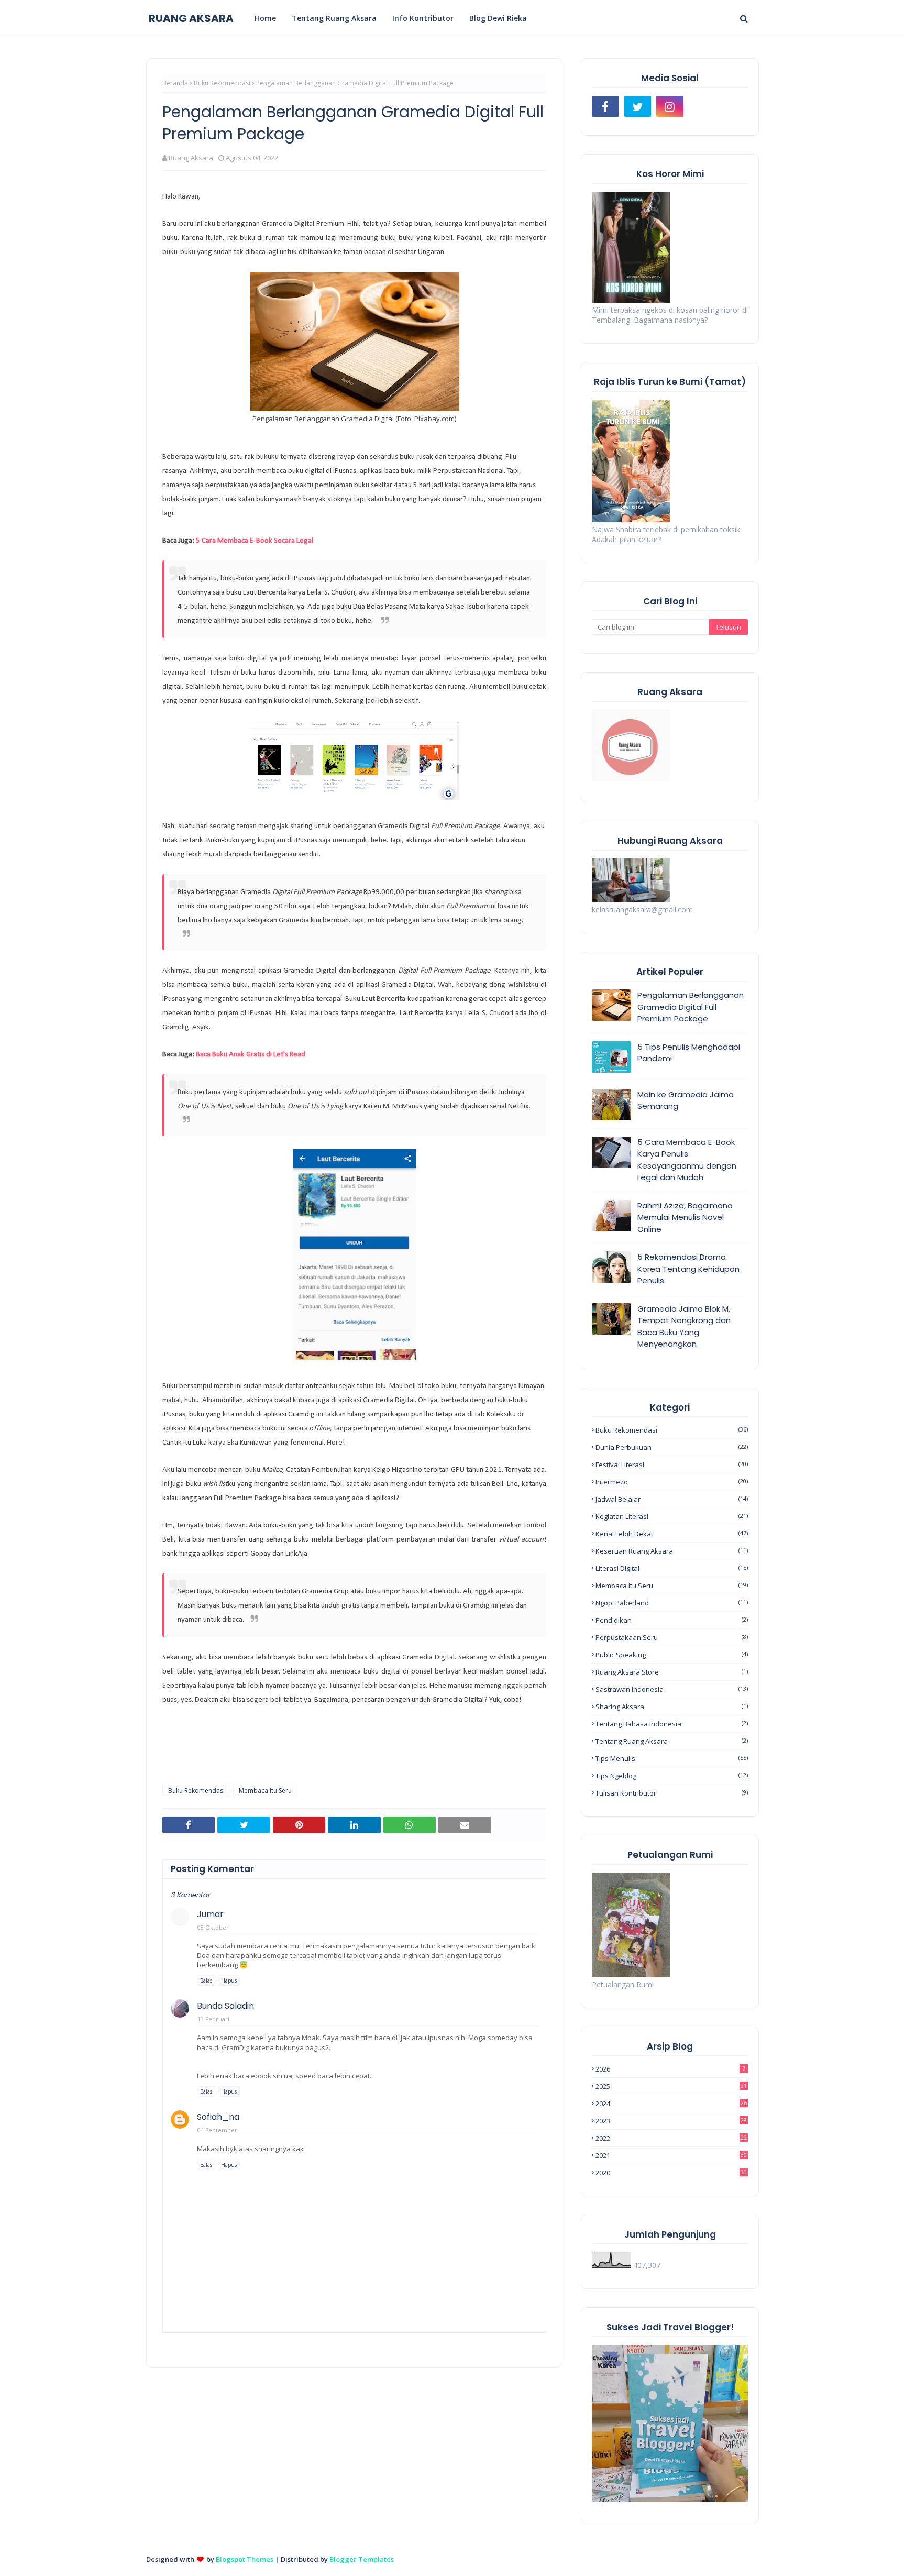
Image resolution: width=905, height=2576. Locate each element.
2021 (671, 2155)
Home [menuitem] (265, 18)
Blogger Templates (362, 2559)
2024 (671, 2104)
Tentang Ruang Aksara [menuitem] (334, 18)
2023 (671, 2121)
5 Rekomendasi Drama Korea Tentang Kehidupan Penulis (688, 1269)
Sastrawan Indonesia (672, 1689)
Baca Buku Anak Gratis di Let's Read (251, 1055)
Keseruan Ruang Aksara (672, 1551)
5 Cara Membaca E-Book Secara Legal (255, 541)
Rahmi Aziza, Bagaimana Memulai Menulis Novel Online (685, 1217)
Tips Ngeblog (672, 1776)
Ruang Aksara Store (672, 1672)
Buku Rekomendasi (222, 83)
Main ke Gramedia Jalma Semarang (686, 1100)
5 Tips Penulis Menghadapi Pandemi (689, 1053)
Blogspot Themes (245, 2559)
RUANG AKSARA (191, 18)
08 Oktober (213, 1927)
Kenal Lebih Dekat (672, 1534)
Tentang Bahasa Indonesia (672, 1724)
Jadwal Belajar (672, 1499)
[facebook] (605, 106)
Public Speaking (672, 1655)
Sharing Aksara (672, 1707)
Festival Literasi (672, 1465)
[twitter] (638, 106)
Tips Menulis (672, 1758)
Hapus (229, 1980)
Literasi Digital (672, 1568)
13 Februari (213, 2019)
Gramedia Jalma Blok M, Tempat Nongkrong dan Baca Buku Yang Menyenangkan (684, 1326)
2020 (671, 2173)
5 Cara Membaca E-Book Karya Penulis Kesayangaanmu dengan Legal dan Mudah (687, 1160)
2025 (671, 2086)
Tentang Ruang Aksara (672, 1741)
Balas (206, 1980)
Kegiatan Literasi (672, 1516)
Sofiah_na (218, 2117)
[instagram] (670, 106)
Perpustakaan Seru (672, 1637)
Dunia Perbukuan (672, 1447)
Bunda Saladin (225, 2006)
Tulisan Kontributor (672, 1793)
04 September (217, 2130)
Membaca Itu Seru (265, 1791)
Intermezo (672, 1482)
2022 (671, 2138)
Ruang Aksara (191, 158)
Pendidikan (672, 1620)
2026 (670, 2069)
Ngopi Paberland (672, 1603)
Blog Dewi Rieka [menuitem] (498, 18)
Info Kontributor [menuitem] (423, 18)
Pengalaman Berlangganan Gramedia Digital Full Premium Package (691, 1007)
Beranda (175, 83)
